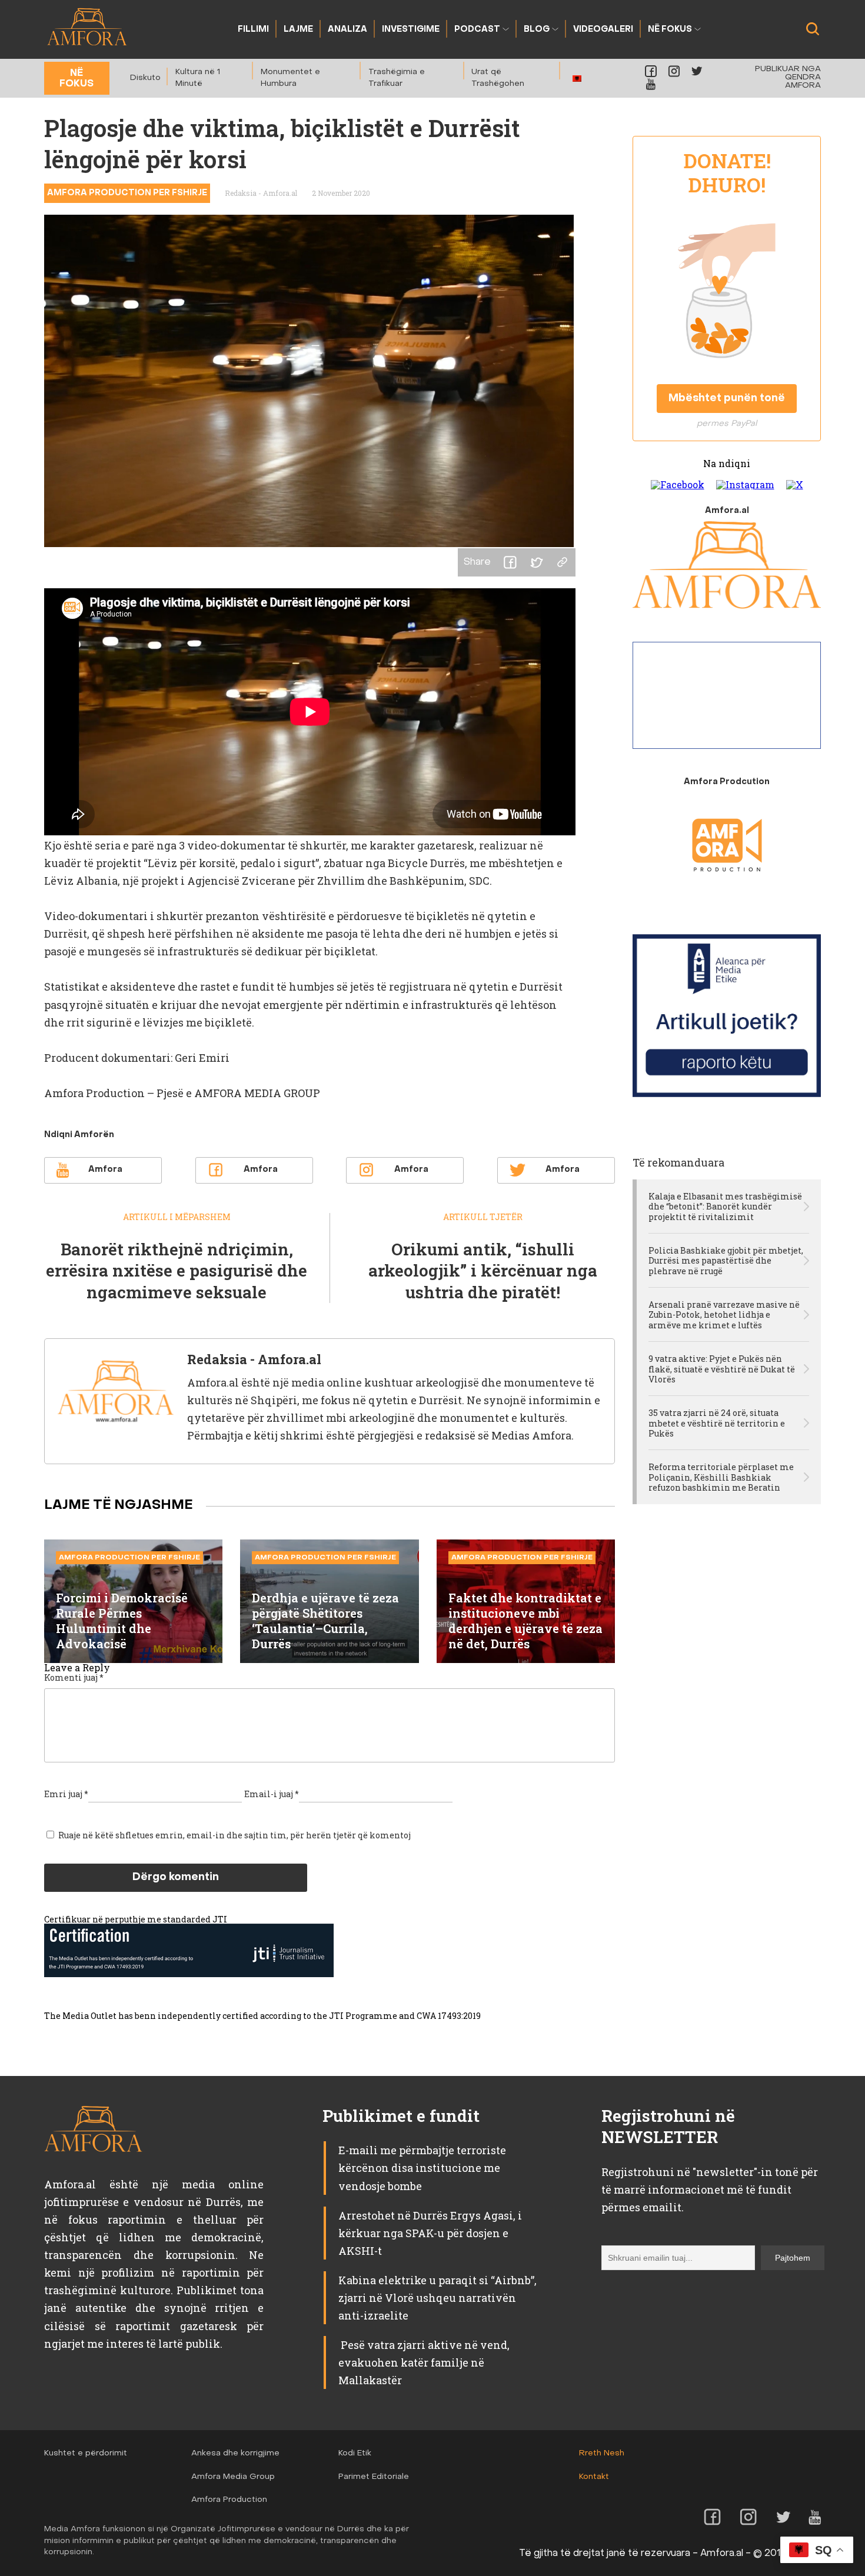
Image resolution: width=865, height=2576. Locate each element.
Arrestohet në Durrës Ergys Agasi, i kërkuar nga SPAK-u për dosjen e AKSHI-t (430, 2233)
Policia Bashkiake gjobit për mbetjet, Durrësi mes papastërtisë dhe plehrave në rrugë (726, 1261)
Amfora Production (229, 2500)
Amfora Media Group (233, 2477)
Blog (537, 30)
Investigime (411, 30)
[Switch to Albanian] (577, 79)
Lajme (298, 30)
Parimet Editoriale (374, 2477)
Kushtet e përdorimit (86, 2453)
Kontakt (594, 2477)
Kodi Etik (355, 2453)
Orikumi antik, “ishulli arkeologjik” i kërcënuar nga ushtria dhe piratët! (483, 1271)
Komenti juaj (74, 1677)
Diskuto (145, 78)
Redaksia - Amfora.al (261, 193)
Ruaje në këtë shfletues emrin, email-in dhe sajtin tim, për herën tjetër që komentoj (234, 1835)
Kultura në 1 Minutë (198, 78)
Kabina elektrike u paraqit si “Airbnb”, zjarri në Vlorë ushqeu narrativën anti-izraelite (438, 2298)
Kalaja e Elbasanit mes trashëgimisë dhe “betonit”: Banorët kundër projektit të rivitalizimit (725, 1207)
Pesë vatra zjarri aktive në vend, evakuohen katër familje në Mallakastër (424, 2362)
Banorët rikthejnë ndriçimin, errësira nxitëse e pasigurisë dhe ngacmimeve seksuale (177, 1271)
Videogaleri (603, 30)
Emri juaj (66, 1794)
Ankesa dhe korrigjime (235, 2453)
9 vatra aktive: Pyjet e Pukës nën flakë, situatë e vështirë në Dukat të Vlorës (722, 1369)
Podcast (477, 30)
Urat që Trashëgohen (498, 78)
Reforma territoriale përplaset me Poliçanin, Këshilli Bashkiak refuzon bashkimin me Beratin (721, 1477)
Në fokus (670, 30)
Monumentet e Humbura (290, 78)
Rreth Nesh (602, 2453)
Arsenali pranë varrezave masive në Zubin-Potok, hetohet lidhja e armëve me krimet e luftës (724, 1315)
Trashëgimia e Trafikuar (397, 78)
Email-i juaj (272, 1794)
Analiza (347, 30)
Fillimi (253, 30)
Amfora (105, 1170)
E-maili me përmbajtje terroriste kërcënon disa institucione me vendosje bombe (422, 2168)
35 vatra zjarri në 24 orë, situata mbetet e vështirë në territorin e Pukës (717, 1423)
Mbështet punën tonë (727, 399)
